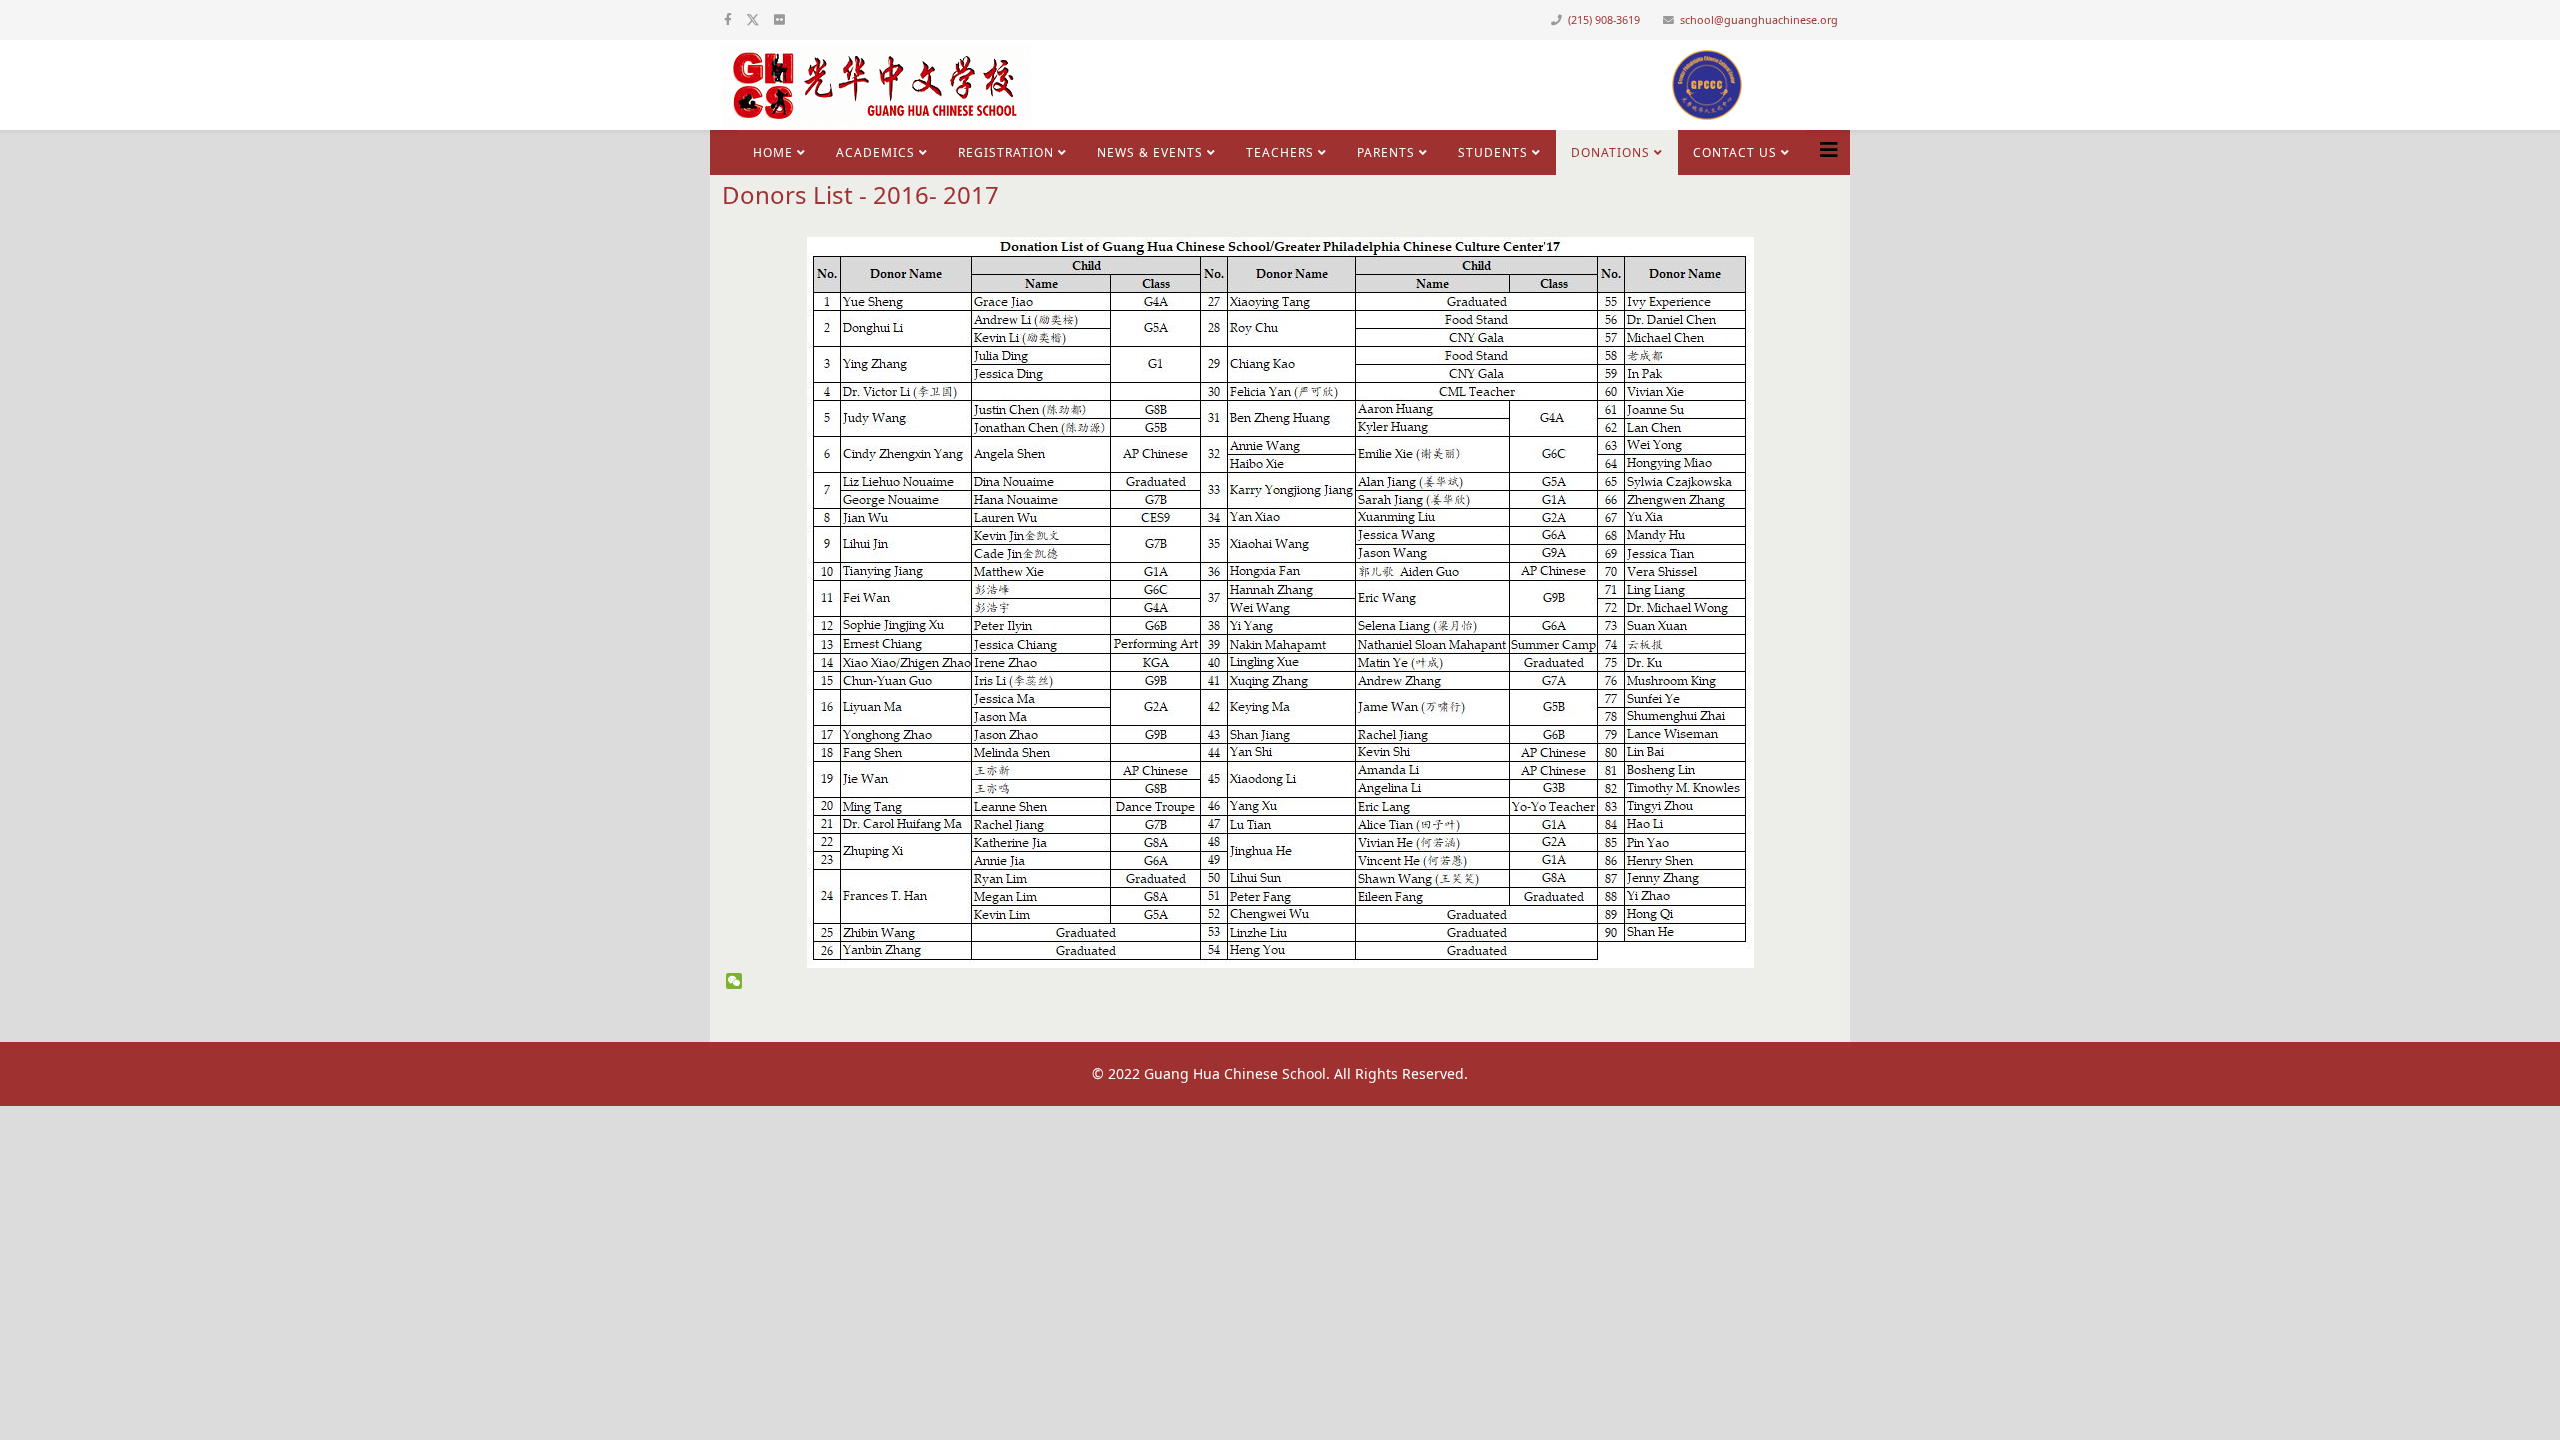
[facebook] (728, 19)
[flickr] (779, 19)
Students (1493, 152)
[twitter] (753, 19)
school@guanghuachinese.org (1759, 19)
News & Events (1150, 152)
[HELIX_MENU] (1829, 150)
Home (773, 152)
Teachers (1280, 152)
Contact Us (1735, 152)
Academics (875, 152)
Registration (1006, 152)
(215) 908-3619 (1604, 19)
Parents (1386, 152)
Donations (1610, 152)
